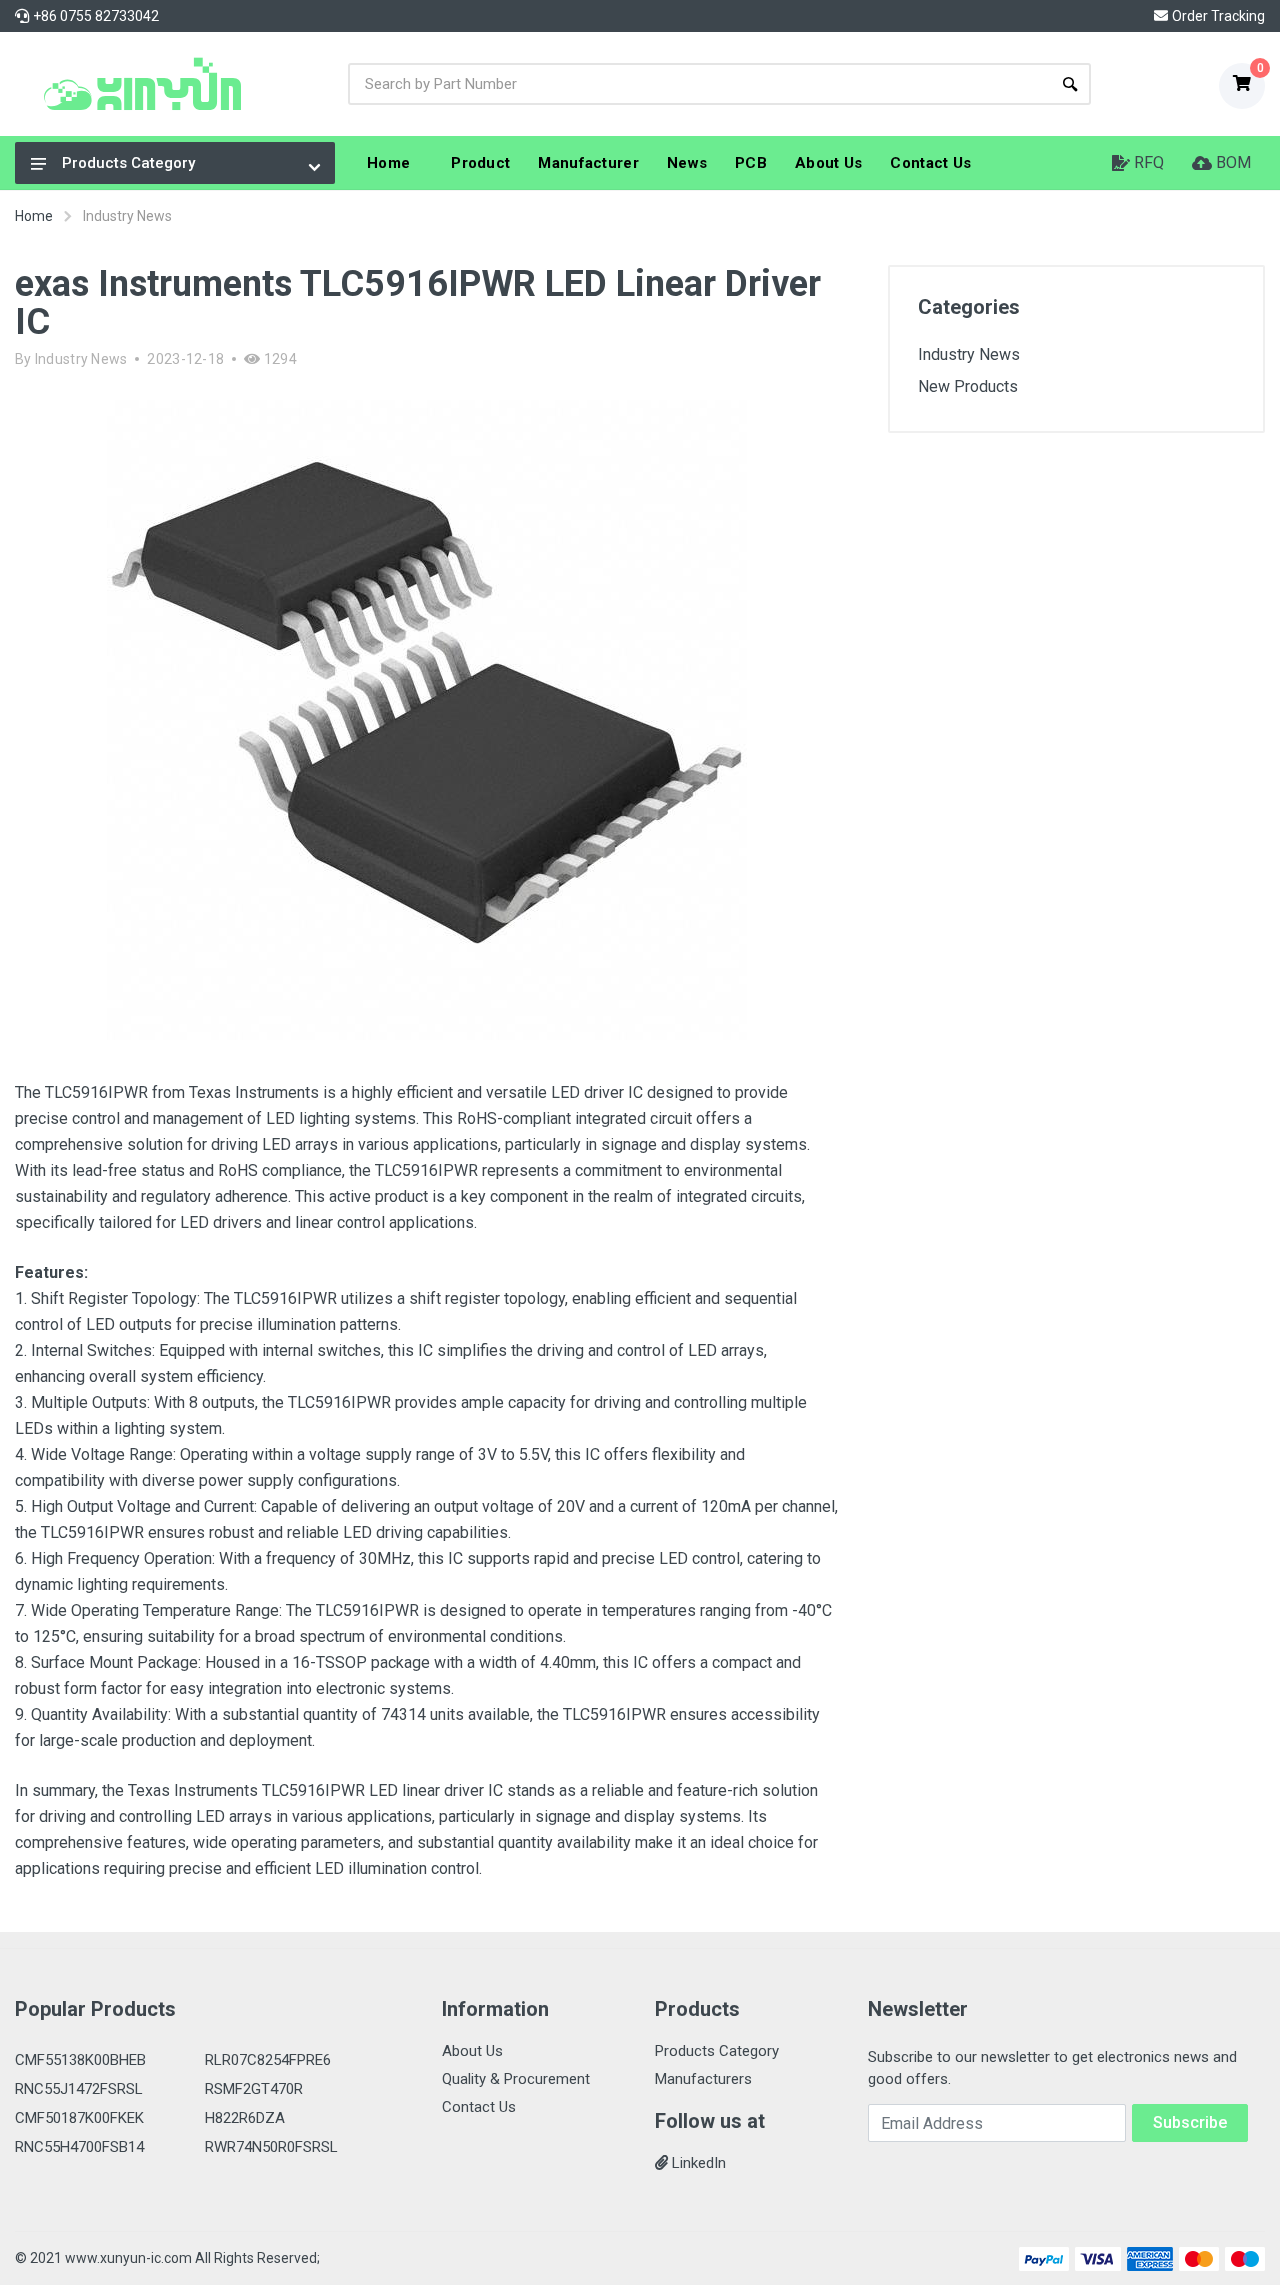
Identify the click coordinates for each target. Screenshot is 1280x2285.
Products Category (128, 163)
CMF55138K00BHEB (80, 2060)
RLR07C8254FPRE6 (268, 2060)
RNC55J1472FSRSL (79, 2089)
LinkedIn (697, 2163)
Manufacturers (703, 2079)
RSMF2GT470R (254, 2089)
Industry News (81, 359)
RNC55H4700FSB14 (79, 2147)
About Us (472, 2051)
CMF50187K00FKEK (79, 2118)
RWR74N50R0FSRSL (271, 2147)
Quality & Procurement (516, 2079)
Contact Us (479, 2107)
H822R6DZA (245, 2118)
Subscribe (1190, 2122)
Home (34, 216)
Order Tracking (1218, 16)
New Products (968, 386)
